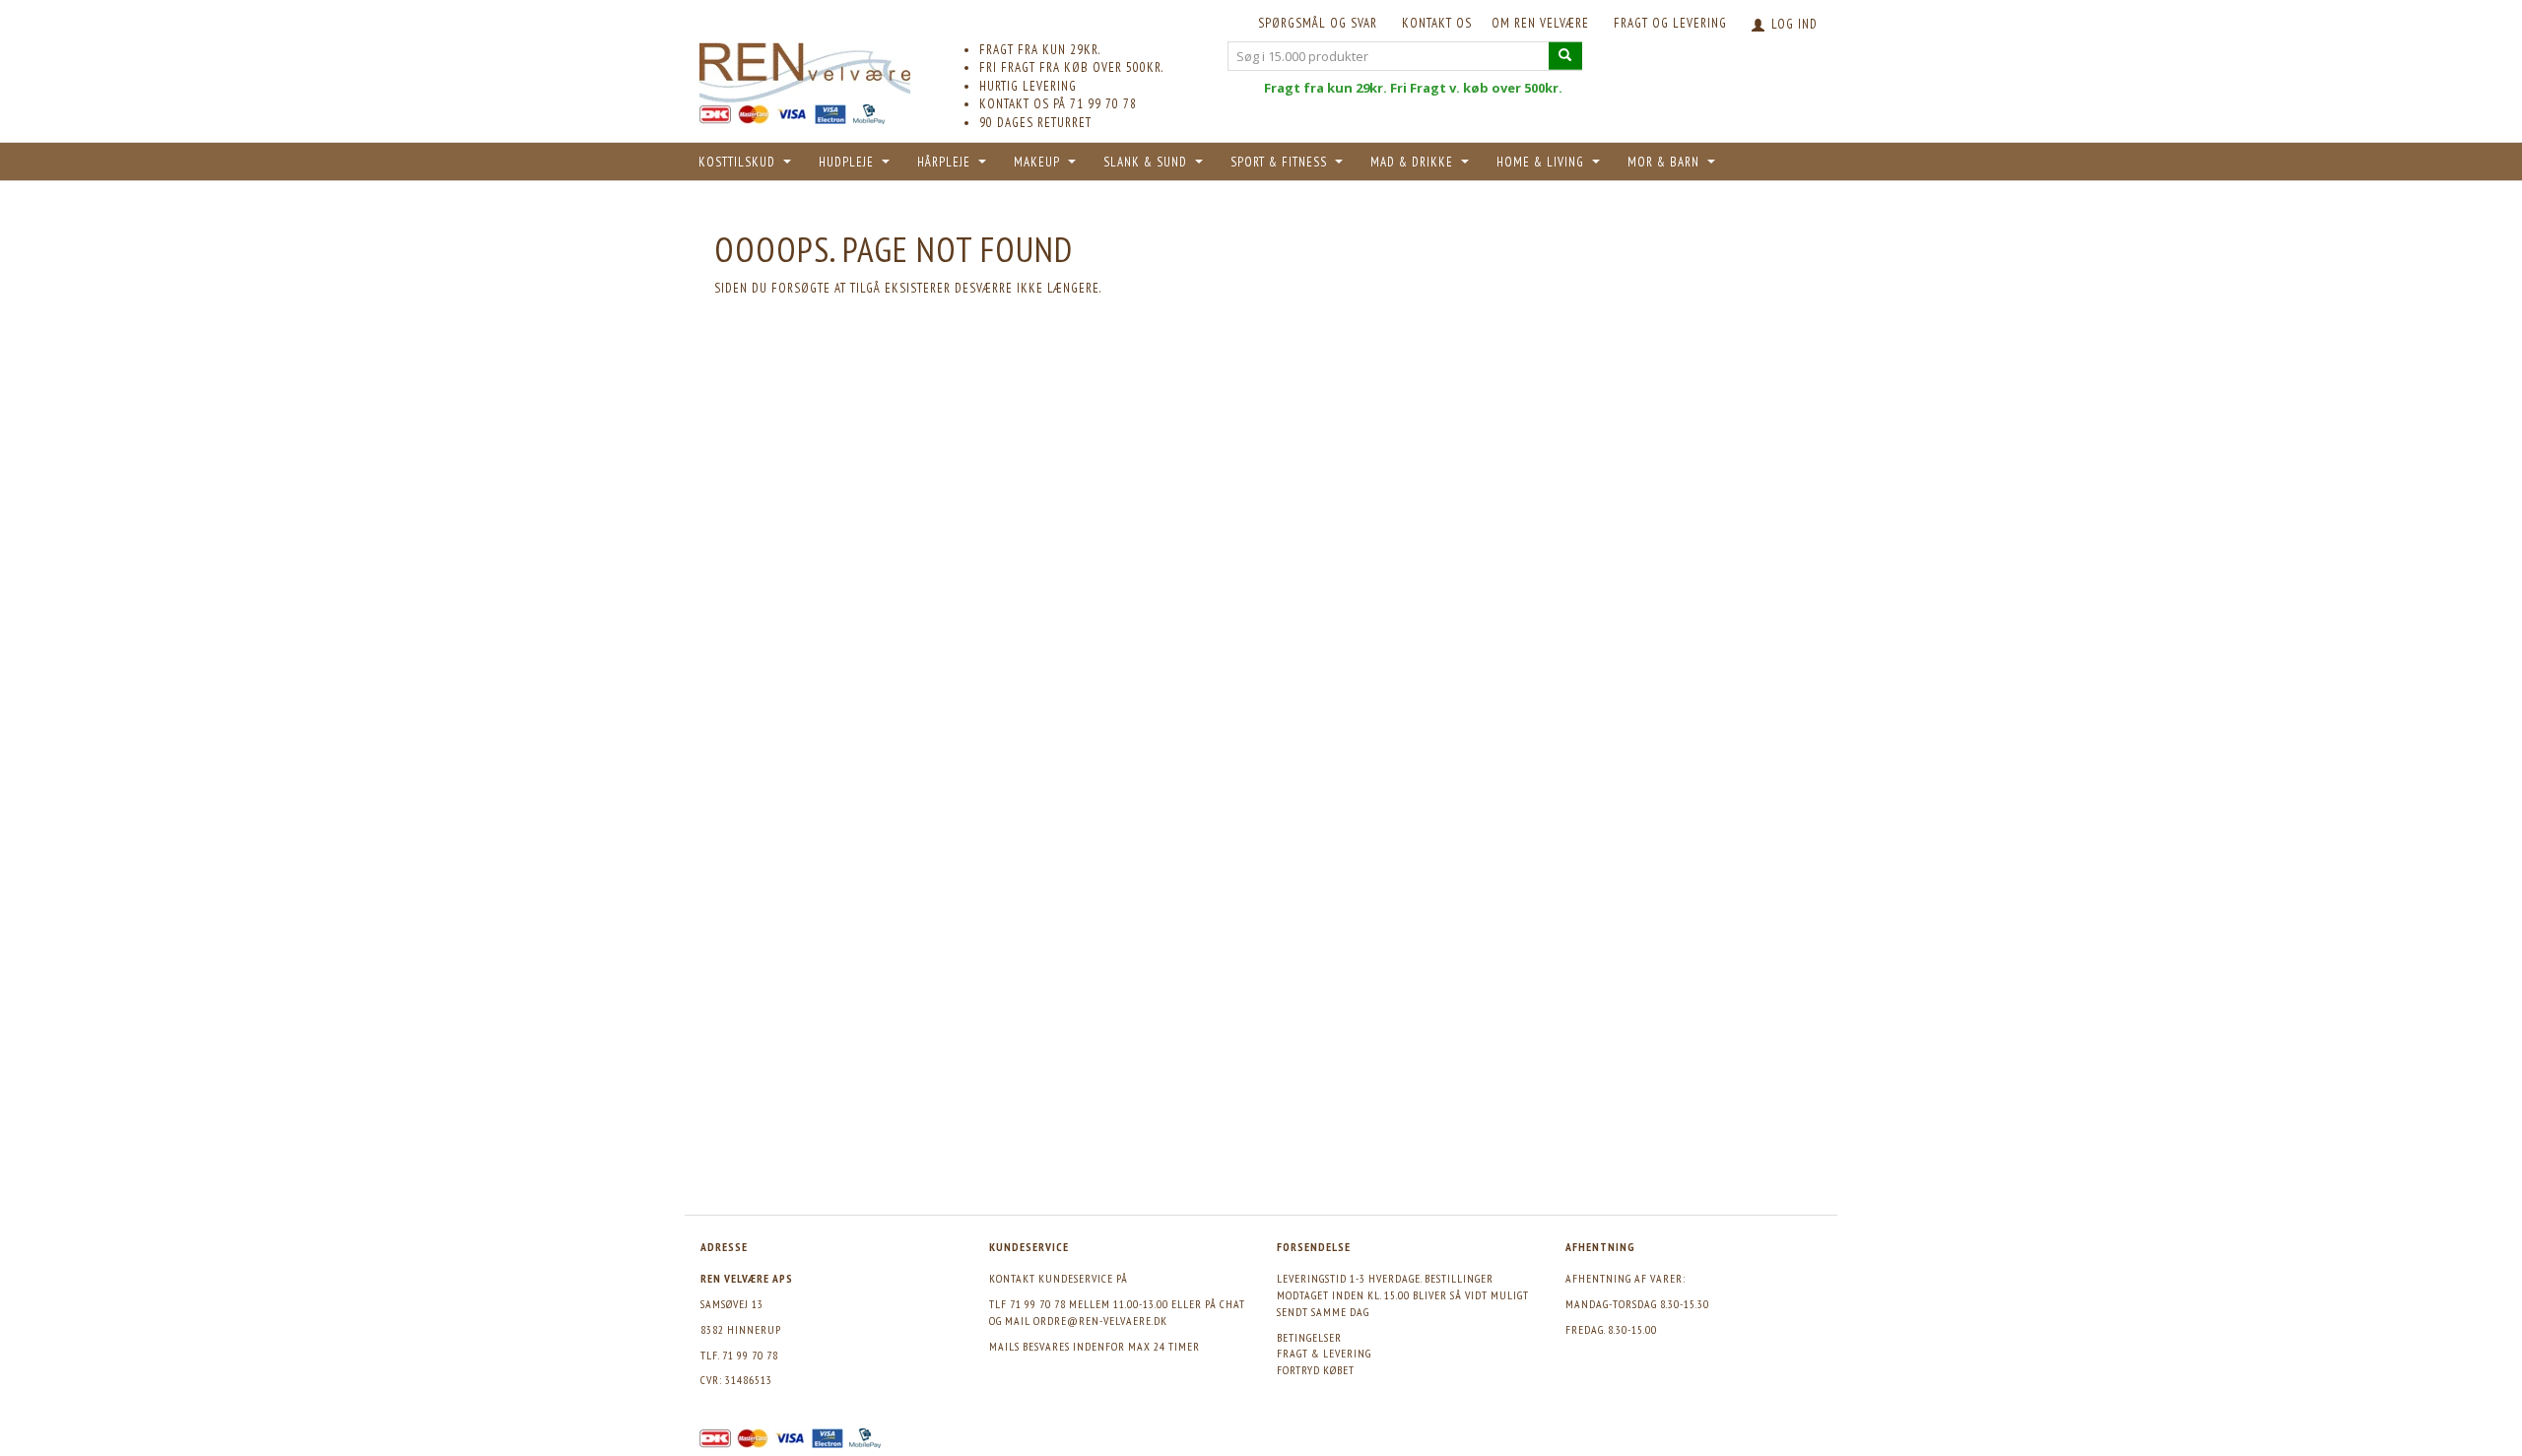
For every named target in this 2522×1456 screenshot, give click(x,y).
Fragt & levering (1324, 1353)
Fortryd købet (1316, 1370)
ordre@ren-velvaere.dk (1100, 1321)
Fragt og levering (1670, 23)
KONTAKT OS (1437, 23)
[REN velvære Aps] (805, 68)
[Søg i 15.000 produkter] (1565, 56)
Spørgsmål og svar (1318, 23)
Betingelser (1309, 1337)
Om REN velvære (1540, 23)
